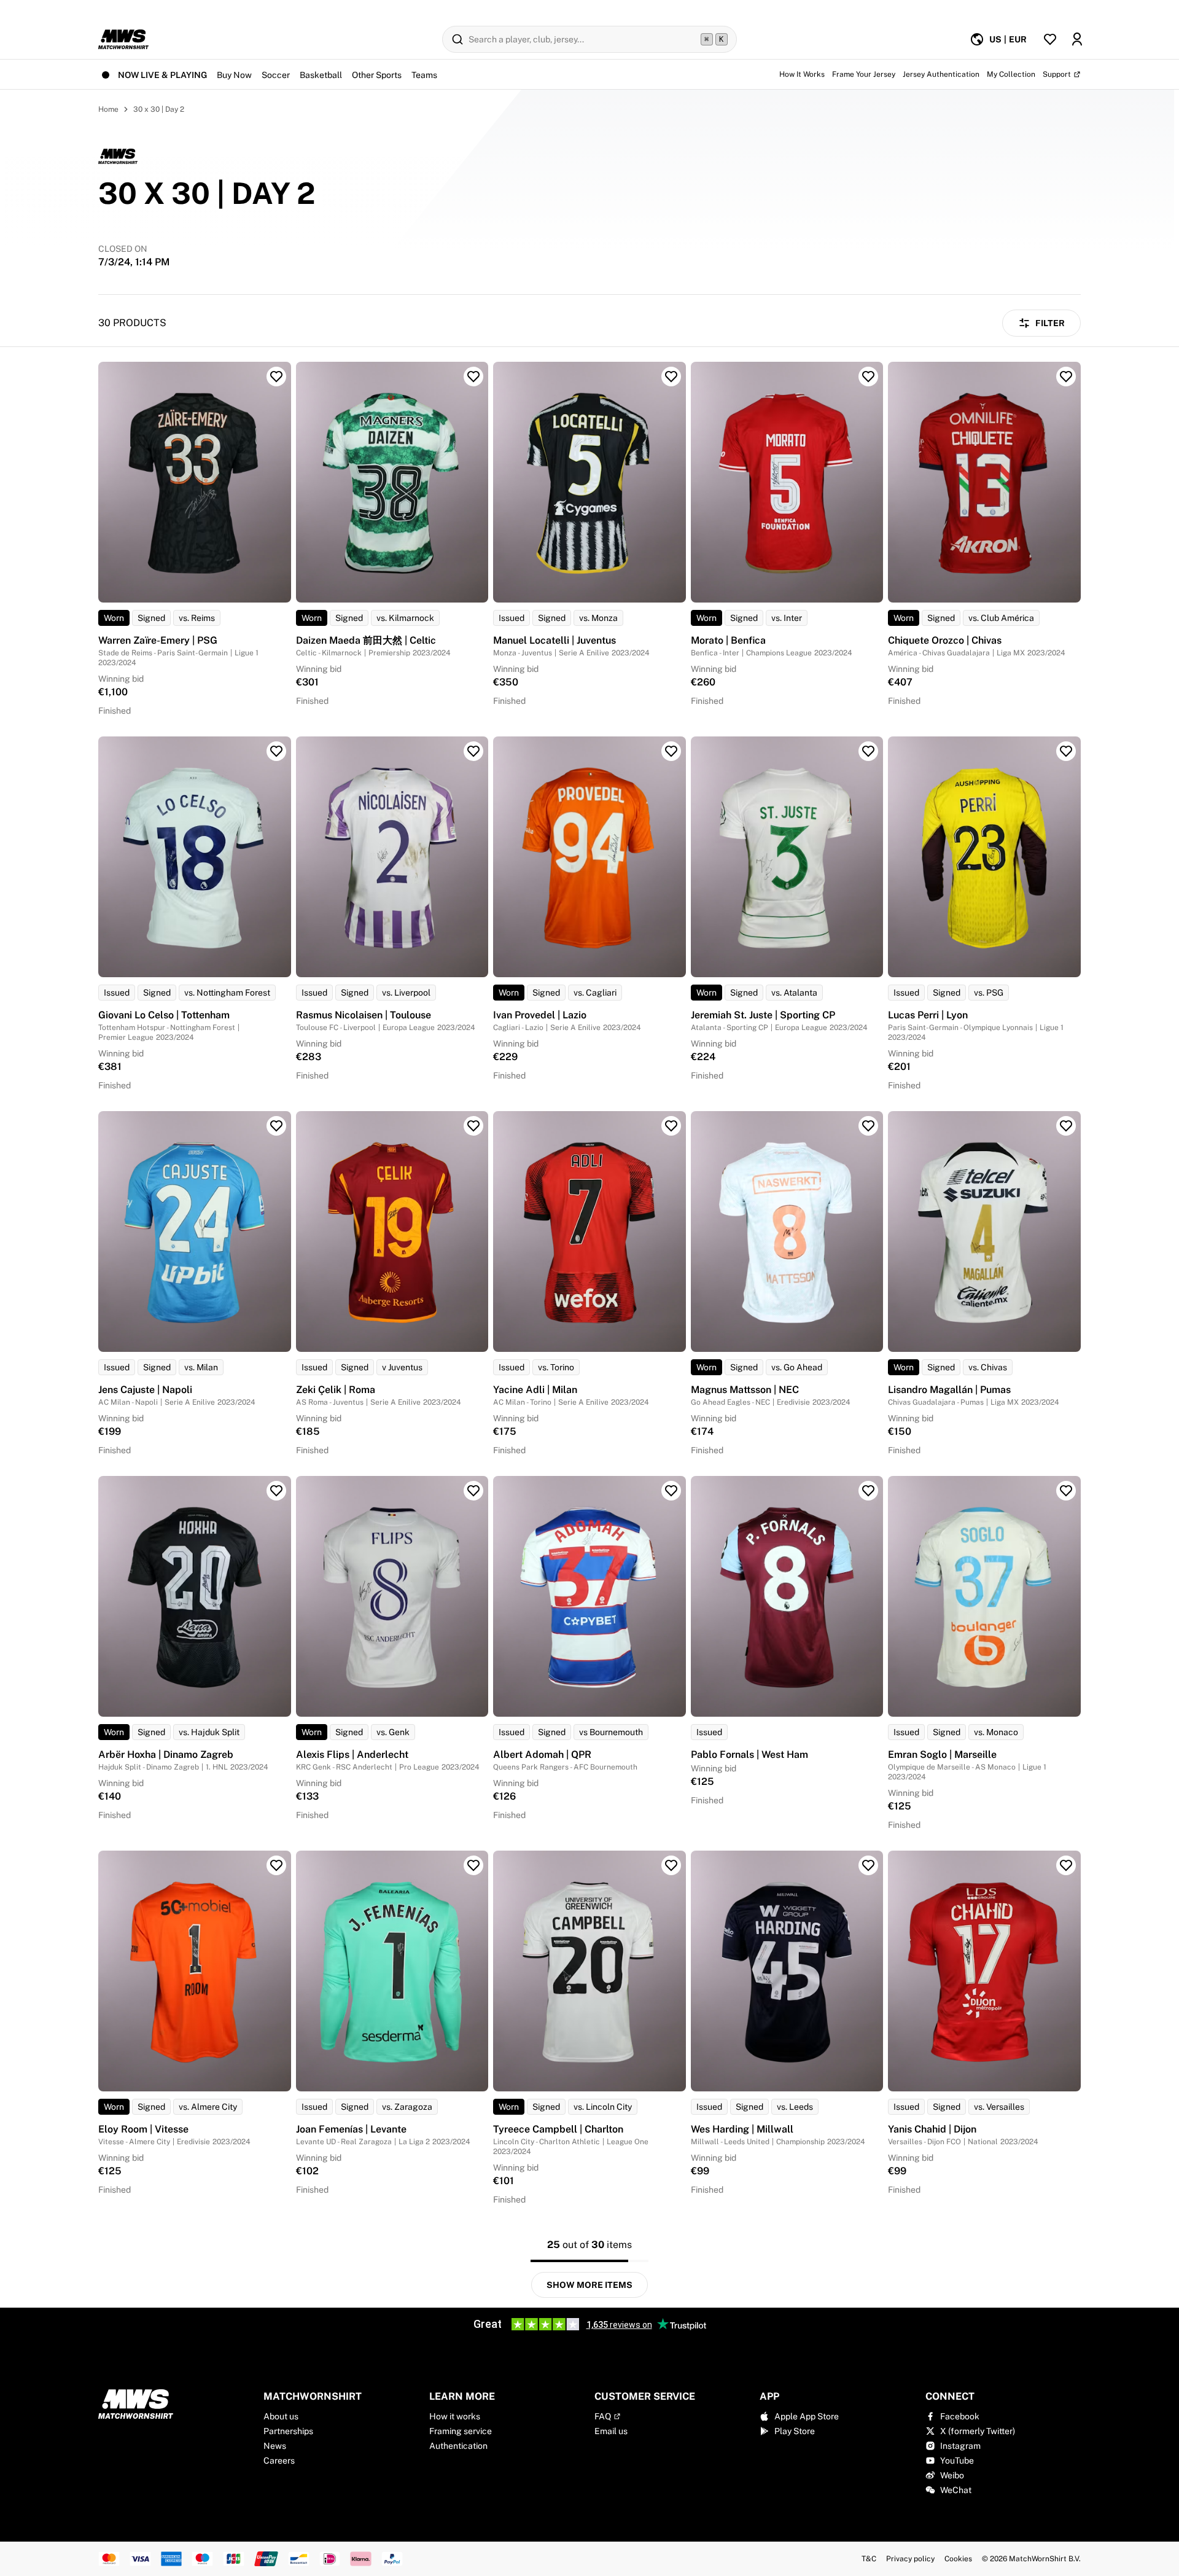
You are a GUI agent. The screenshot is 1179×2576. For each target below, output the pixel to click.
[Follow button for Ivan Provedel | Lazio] (671, 751)
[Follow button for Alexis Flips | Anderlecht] (473, 1491)
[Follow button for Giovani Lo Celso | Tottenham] (276, 751)
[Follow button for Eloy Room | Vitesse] (276, 1865)
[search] (589, 39)
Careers (279, 2461)
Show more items (589, 2285)
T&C (869, 2559)
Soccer (276, 75)
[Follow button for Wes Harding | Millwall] (868, 1865)
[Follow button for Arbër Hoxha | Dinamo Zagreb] (276, 1491)
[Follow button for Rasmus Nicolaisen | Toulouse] (473, 751)
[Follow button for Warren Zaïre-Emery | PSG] (276, 377)
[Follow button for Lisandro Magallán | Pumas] (1066, 1126)
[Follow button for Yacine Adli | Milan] (671, 1126)
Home (108, 109)
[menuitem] (998, 39)
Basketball (321, 75)
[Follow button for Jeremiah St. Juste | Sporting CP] (868, 751)
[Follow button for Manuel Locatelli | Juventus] (671, 377)
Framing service (461, 2431)
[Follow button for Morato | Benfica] (868, 377)
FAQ (603, 2416)
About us (281, 2416)
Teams (424, 75)
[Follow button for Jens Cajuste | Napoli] (276, 1126)
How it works (455, 2416)
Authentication (458, 2446)
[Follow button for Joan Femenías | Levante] (473, 1865)
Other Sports (377, 75)
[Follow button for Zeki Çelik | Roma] (473, 1126)
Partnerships (288, 2431)
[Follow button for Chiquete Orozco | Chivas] (1066, 377)
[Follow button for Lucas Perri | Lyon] (1066, 751)
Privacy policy (910, 2559)
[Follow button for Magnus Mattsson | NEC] (868, 1126)
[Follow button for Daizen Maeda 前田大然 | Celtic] (473, 377)
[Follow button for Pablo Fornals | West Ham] (868, 1491)
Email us (611, 2431)
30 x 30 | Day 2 (159, 109)
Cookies (958, 2559)
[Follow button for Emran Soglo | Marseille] (1066, 1491)
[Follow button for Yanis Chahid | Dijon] (1066, 1865)
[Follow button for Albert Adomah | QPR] (671, 1491)
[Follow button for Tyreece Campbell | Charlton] (671, 1865)
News (275, 2446)
